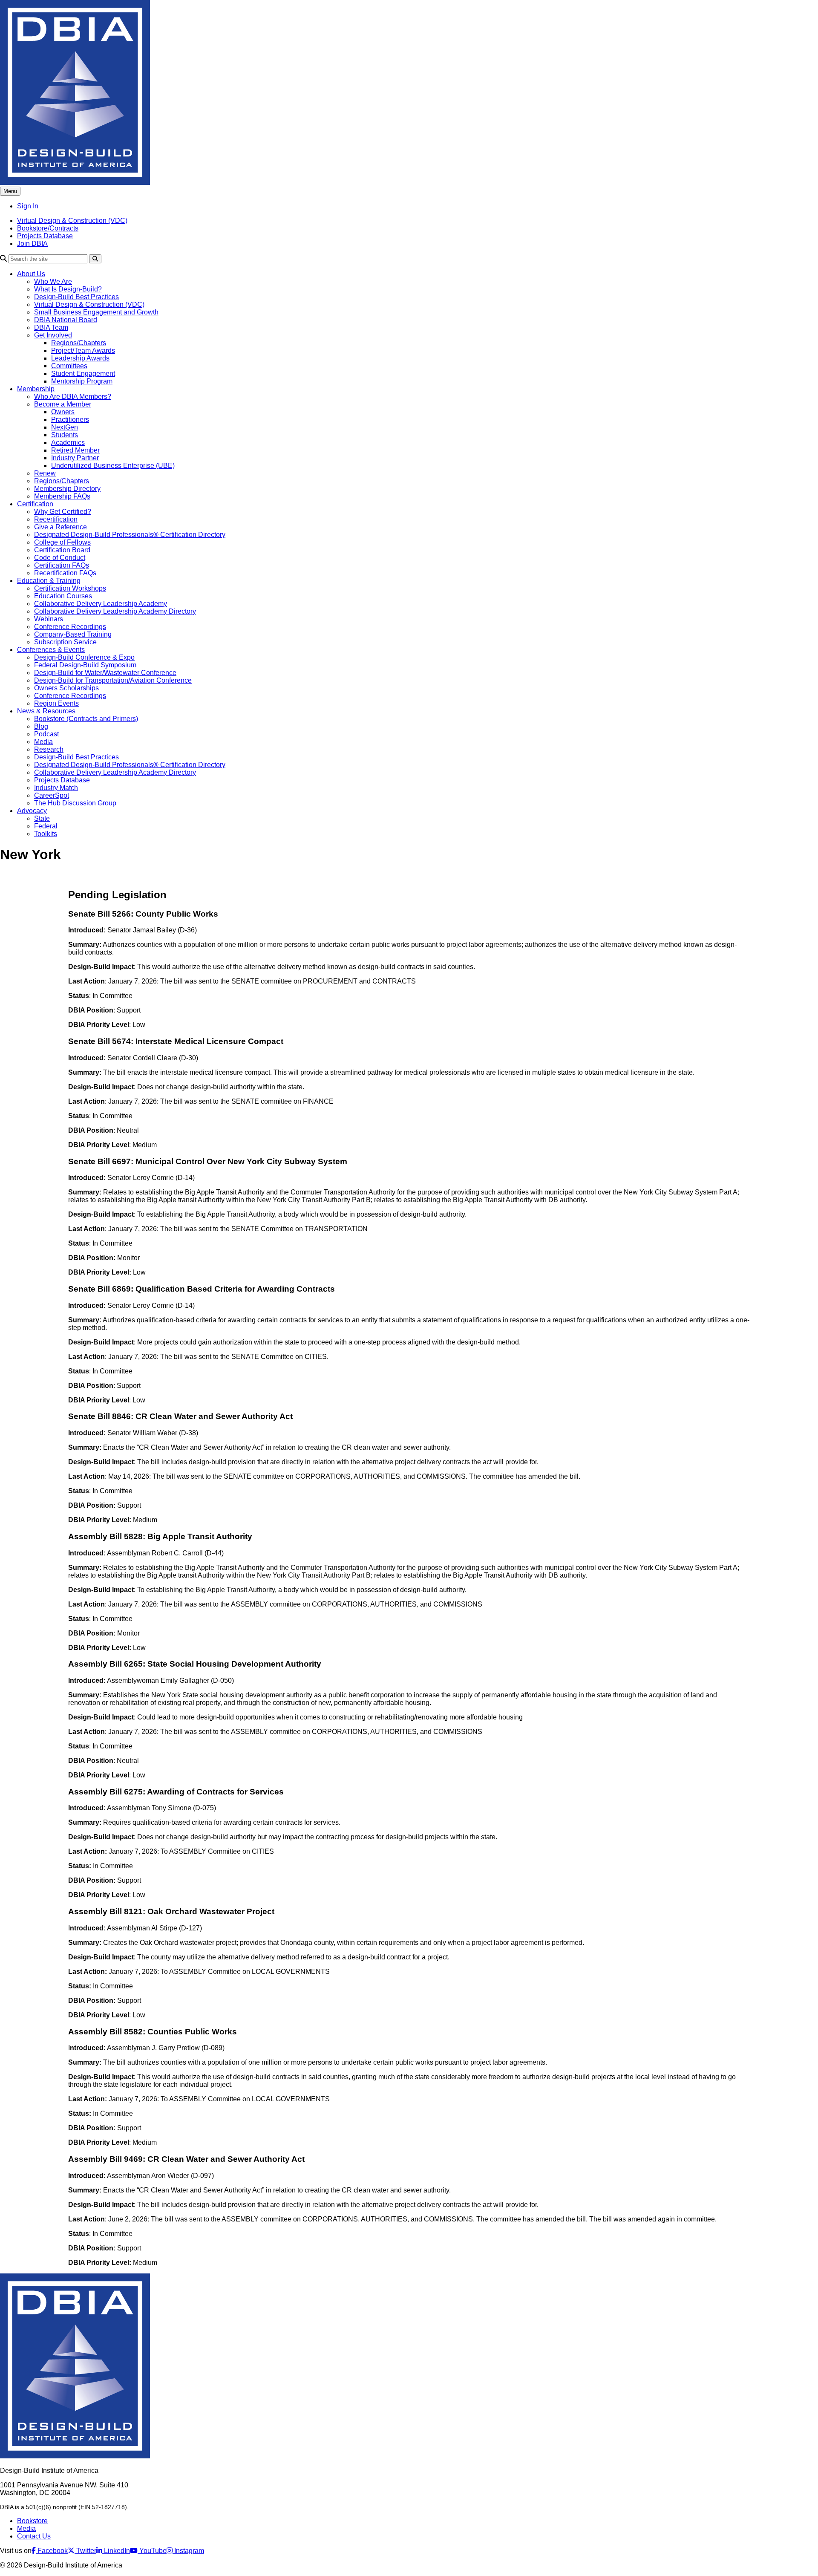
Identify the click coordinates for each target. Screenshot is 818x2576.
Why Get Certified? (63, 512)
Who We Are (53, 281)
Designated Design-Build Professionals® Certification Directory (130, 535)
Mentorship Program (82, 381)
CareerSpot (52, 795)
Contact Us (34, 2536)
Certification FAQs (62, 565)
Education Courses (63, 596)
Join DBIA (32, 244)
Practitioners (70, 420)
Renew (45, 473)
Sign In (28, 206)
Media (43, 742)
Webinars (49, 619)
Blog (41, 726)
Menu (10, 191)
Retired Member (75, 450)
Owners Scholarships (66, 688)
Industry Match (56, 788)
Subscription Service (65, 642)
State (42, 818)
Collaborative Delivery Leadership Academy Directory (115, 611)
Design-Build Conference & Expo (84, 657)
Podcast (46, 734)
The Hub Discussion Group (75, 803)
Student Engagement (83, 374)
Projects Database (45, 236)
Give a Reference (60, 527)
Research (49, 749)
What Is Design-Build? (68, 289)
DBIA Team (51, 327)
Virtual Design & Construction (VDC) (72, 221)
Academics (68, 443)
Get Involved (53, 335)
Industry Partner (75, 458)
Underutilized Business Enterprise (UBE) (113, 466)
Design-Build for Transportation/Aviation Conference (113, 680)
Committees (69, 366)
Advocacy (32, 811)
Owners (63, 412)
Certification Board (62, 550)
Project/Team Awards (83, 350)
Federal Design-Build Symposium (85, 665)
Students (65, 435)
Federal (46, 826)
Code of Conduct (60, 558)
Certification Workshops (70, 588)
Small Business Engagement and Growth (96, 312)
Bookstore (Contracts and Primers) (86, 719)
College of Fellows (62, 542)
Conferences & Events (51, 650)
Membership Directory (67, 489)
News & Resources (46, 711)
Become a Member (63, 404)
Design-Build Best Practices (76, 297)
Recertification (56, 519)
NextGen (65, 427)
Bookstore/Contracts (48, 228)
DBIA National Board (66, 320)
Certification (35, 504)
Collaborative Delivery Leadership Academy (101, 604)
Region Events (56, 703)
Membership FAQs (62, 496)
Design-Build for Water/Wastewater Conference (105, 673)
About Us (31, 274)
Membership (36, 389)
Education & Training (49, 581)
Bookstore (32, 2521)
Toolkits (46, 834)
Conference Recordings (70, 627)
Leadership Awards (80, 358)
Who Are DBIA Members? (73, 397)
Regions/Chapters (79, 343)
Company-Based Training (73, 634)
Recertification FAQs (65, 573)
